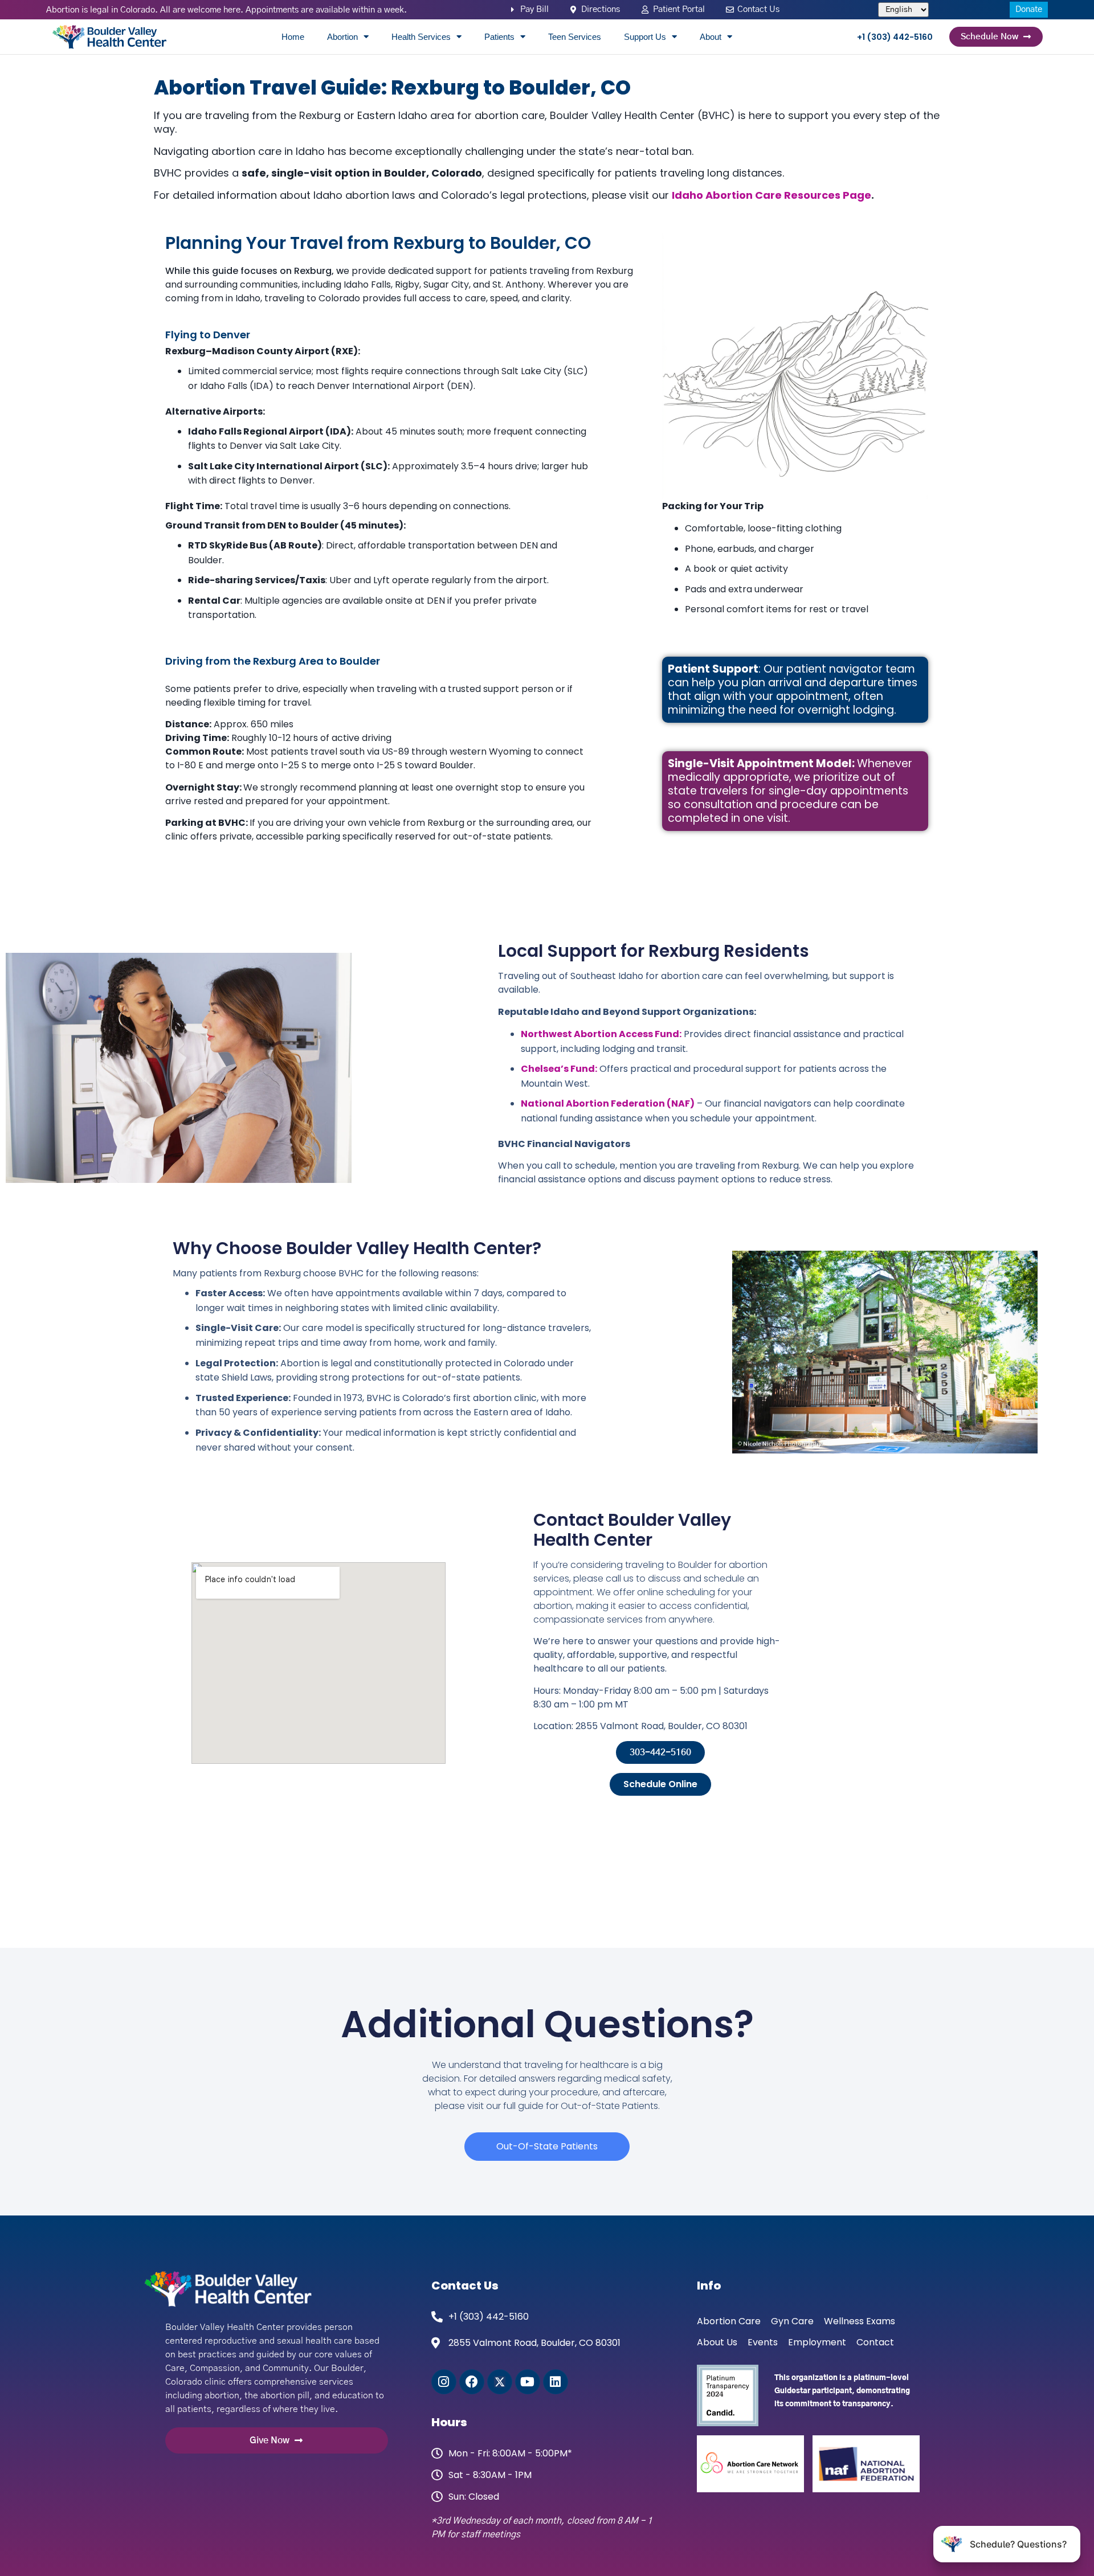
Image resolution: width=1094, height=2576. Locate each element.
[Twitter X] (500, 2382)
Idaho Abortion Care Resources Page (771, 195)
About (711, 37)
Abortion (342, 37)
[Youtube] (528, 2382)
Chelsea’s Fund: (559, 1069)
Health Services (421, 37)
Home (293, 37)
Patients (499, 37)
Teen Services (575, 37)
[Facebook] (472, 2382)
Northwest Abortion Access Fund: (601, 1034)
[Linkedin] (556, 2382)
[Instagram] (444, 2382)
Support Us (645, 37)
